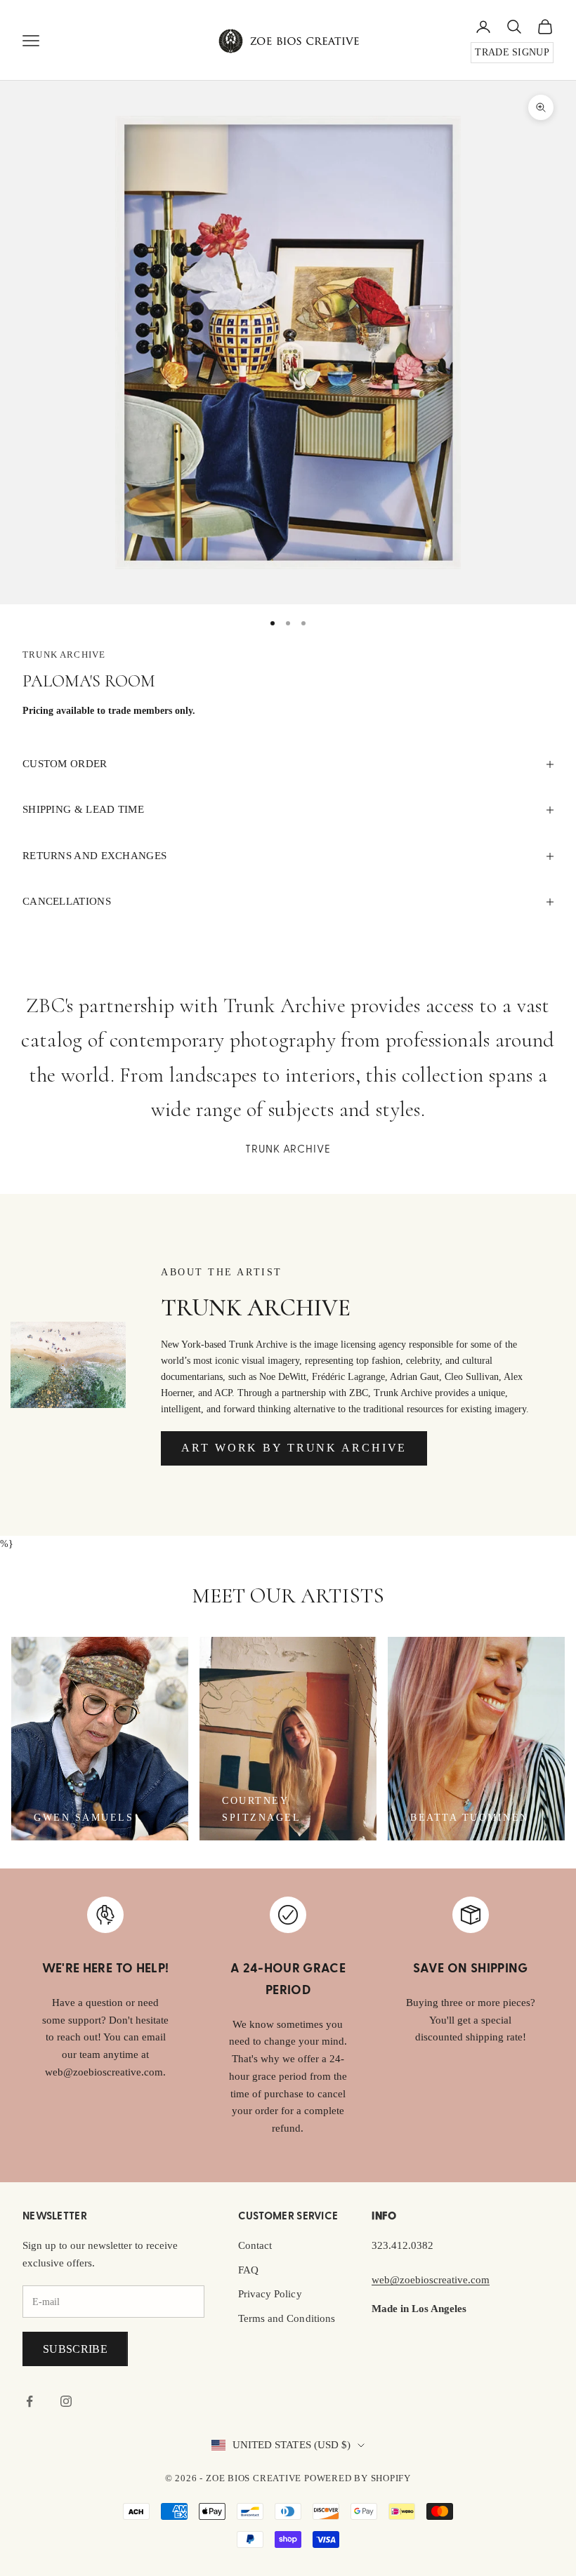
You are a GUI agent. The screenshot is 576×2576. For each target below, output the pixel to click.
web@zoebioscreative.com (431, 2280)
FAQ (248, 2270)
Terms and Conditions (287, 2318)
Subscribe (75, 2349)
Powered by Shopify (358, 2478)
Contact (255, 2245)
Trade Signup (512, 52)
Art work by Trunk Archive (294, 1448)
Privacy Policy (270, 2294)
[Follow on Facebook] (30, 2401)
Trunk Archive (64, 655)
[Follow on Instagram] (66, 2401)
